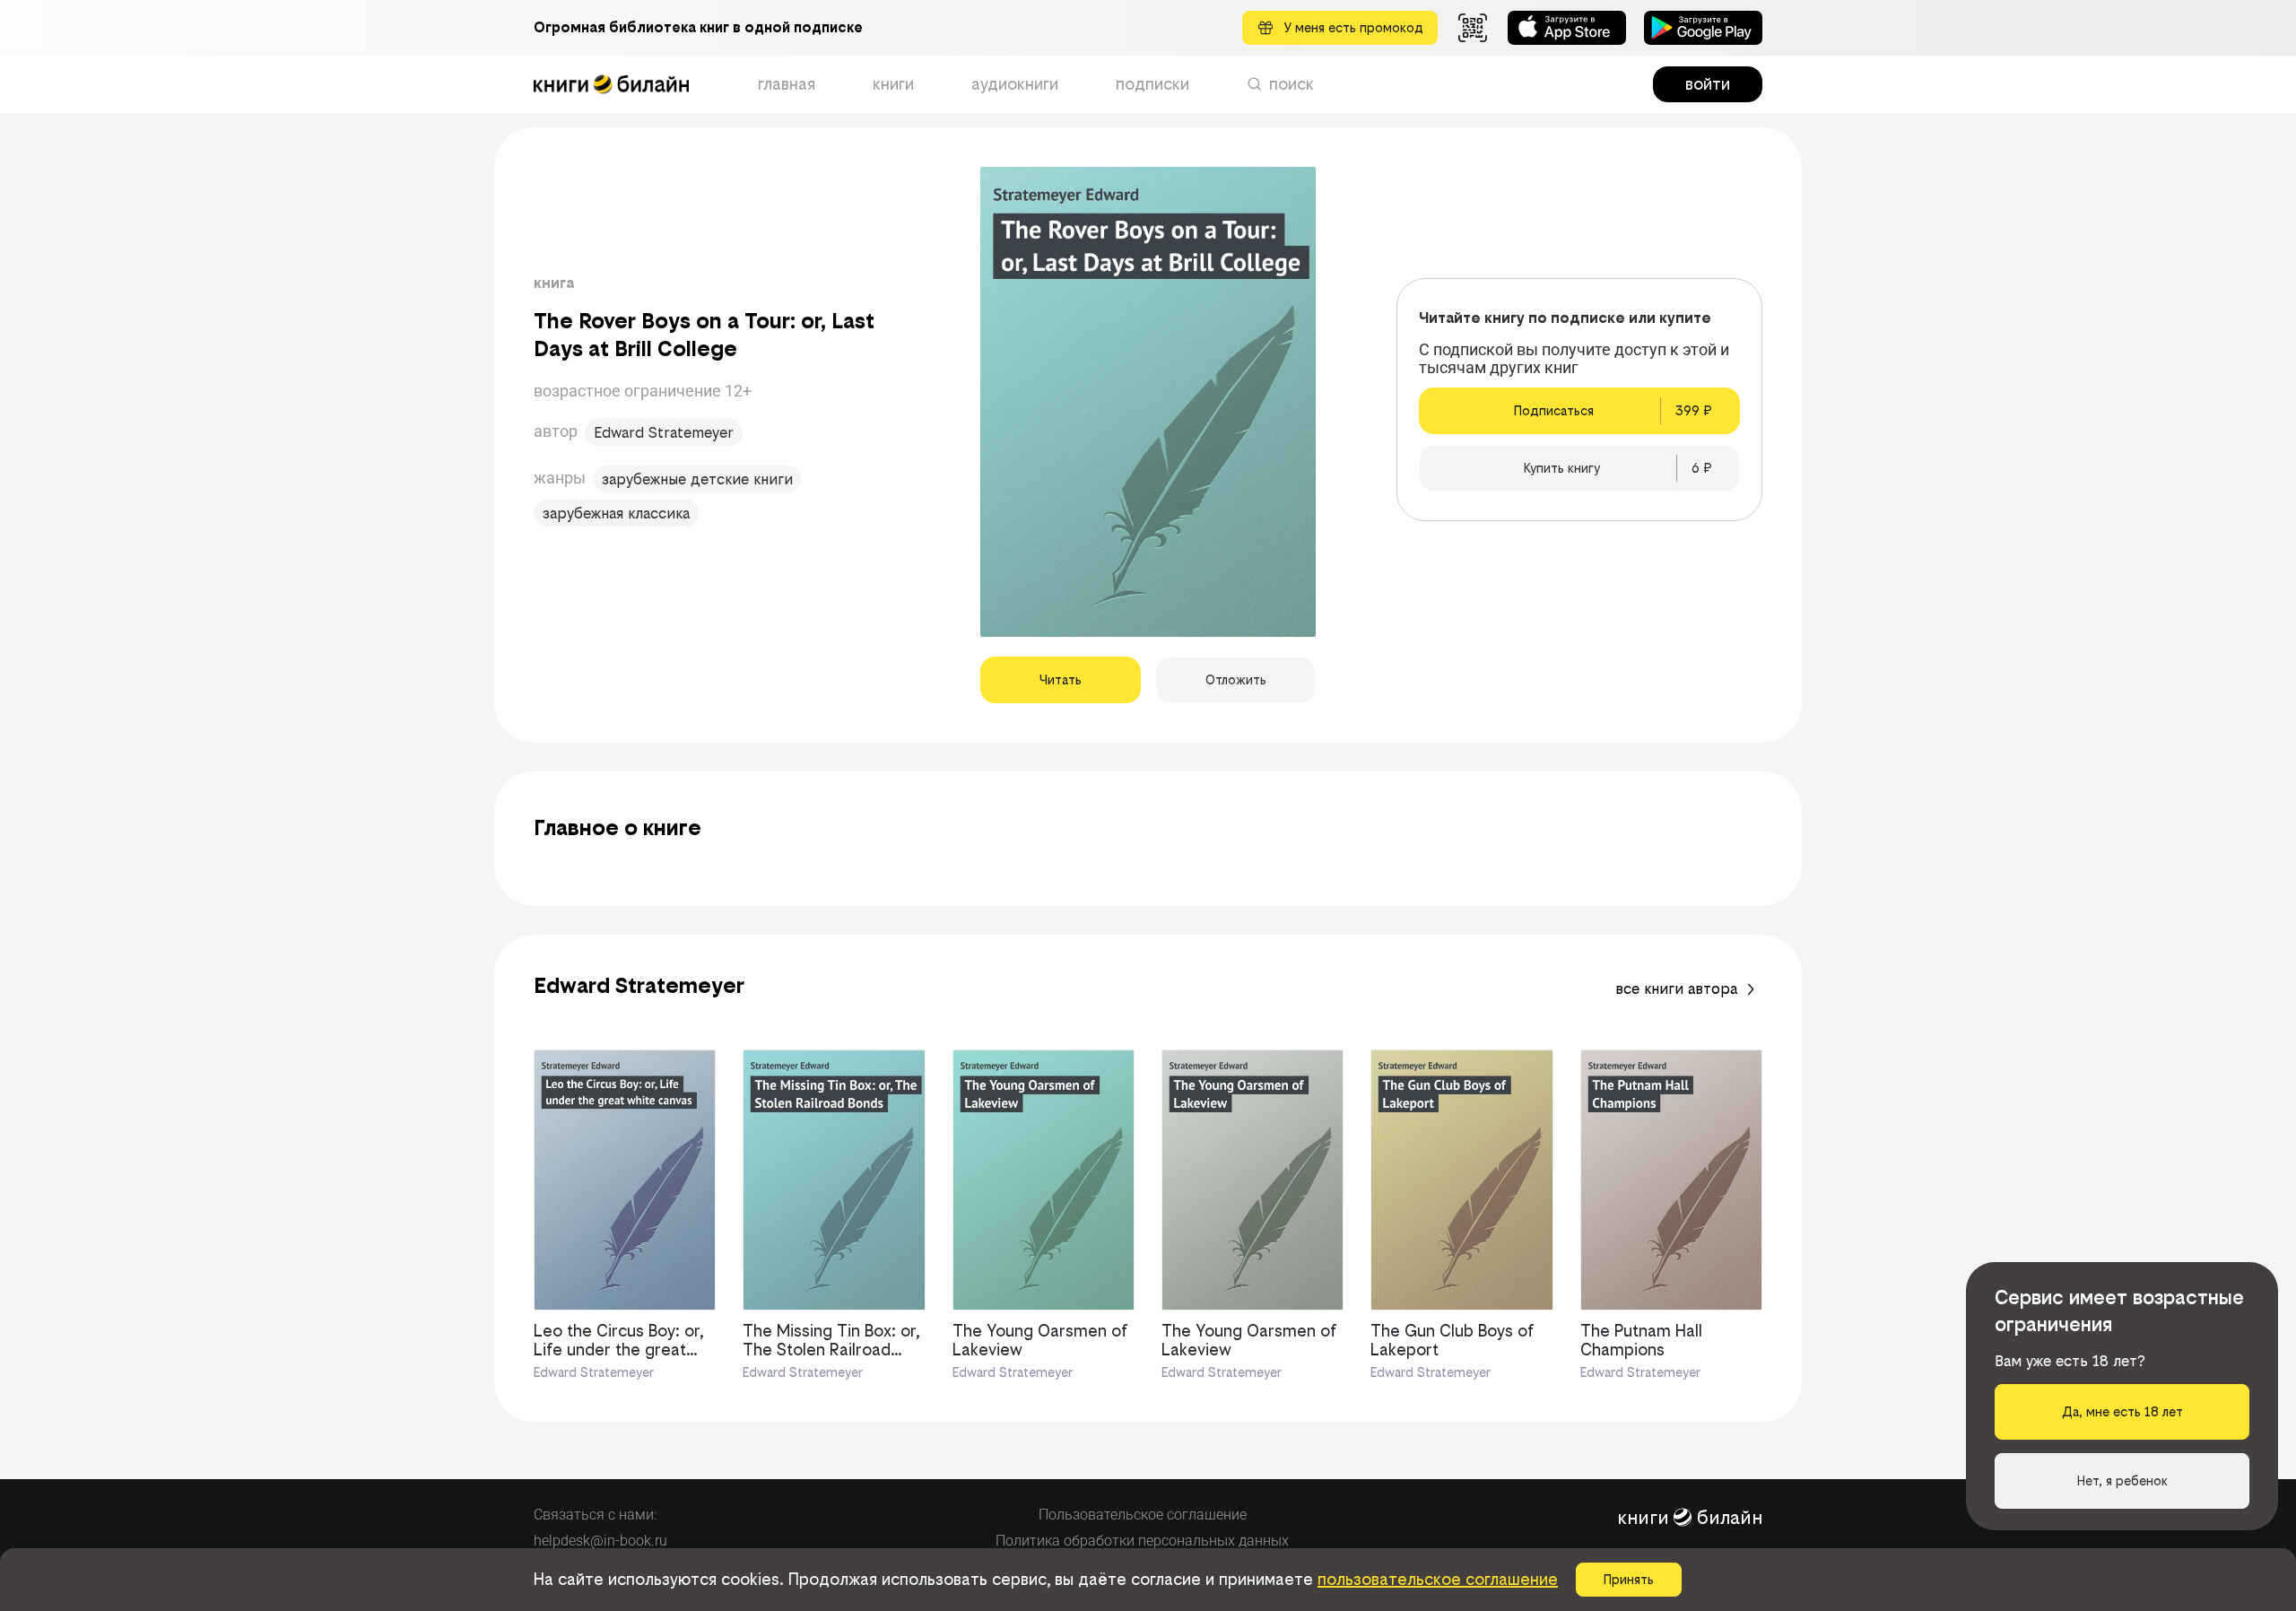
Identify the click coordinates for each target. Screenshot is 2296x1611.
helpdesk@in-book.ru (600, 1541)
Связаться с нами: (595, 1515)
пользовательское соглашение (1438, 1579)
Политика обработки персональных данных (1142, 1541)
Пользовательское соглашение (1143, 1515)
